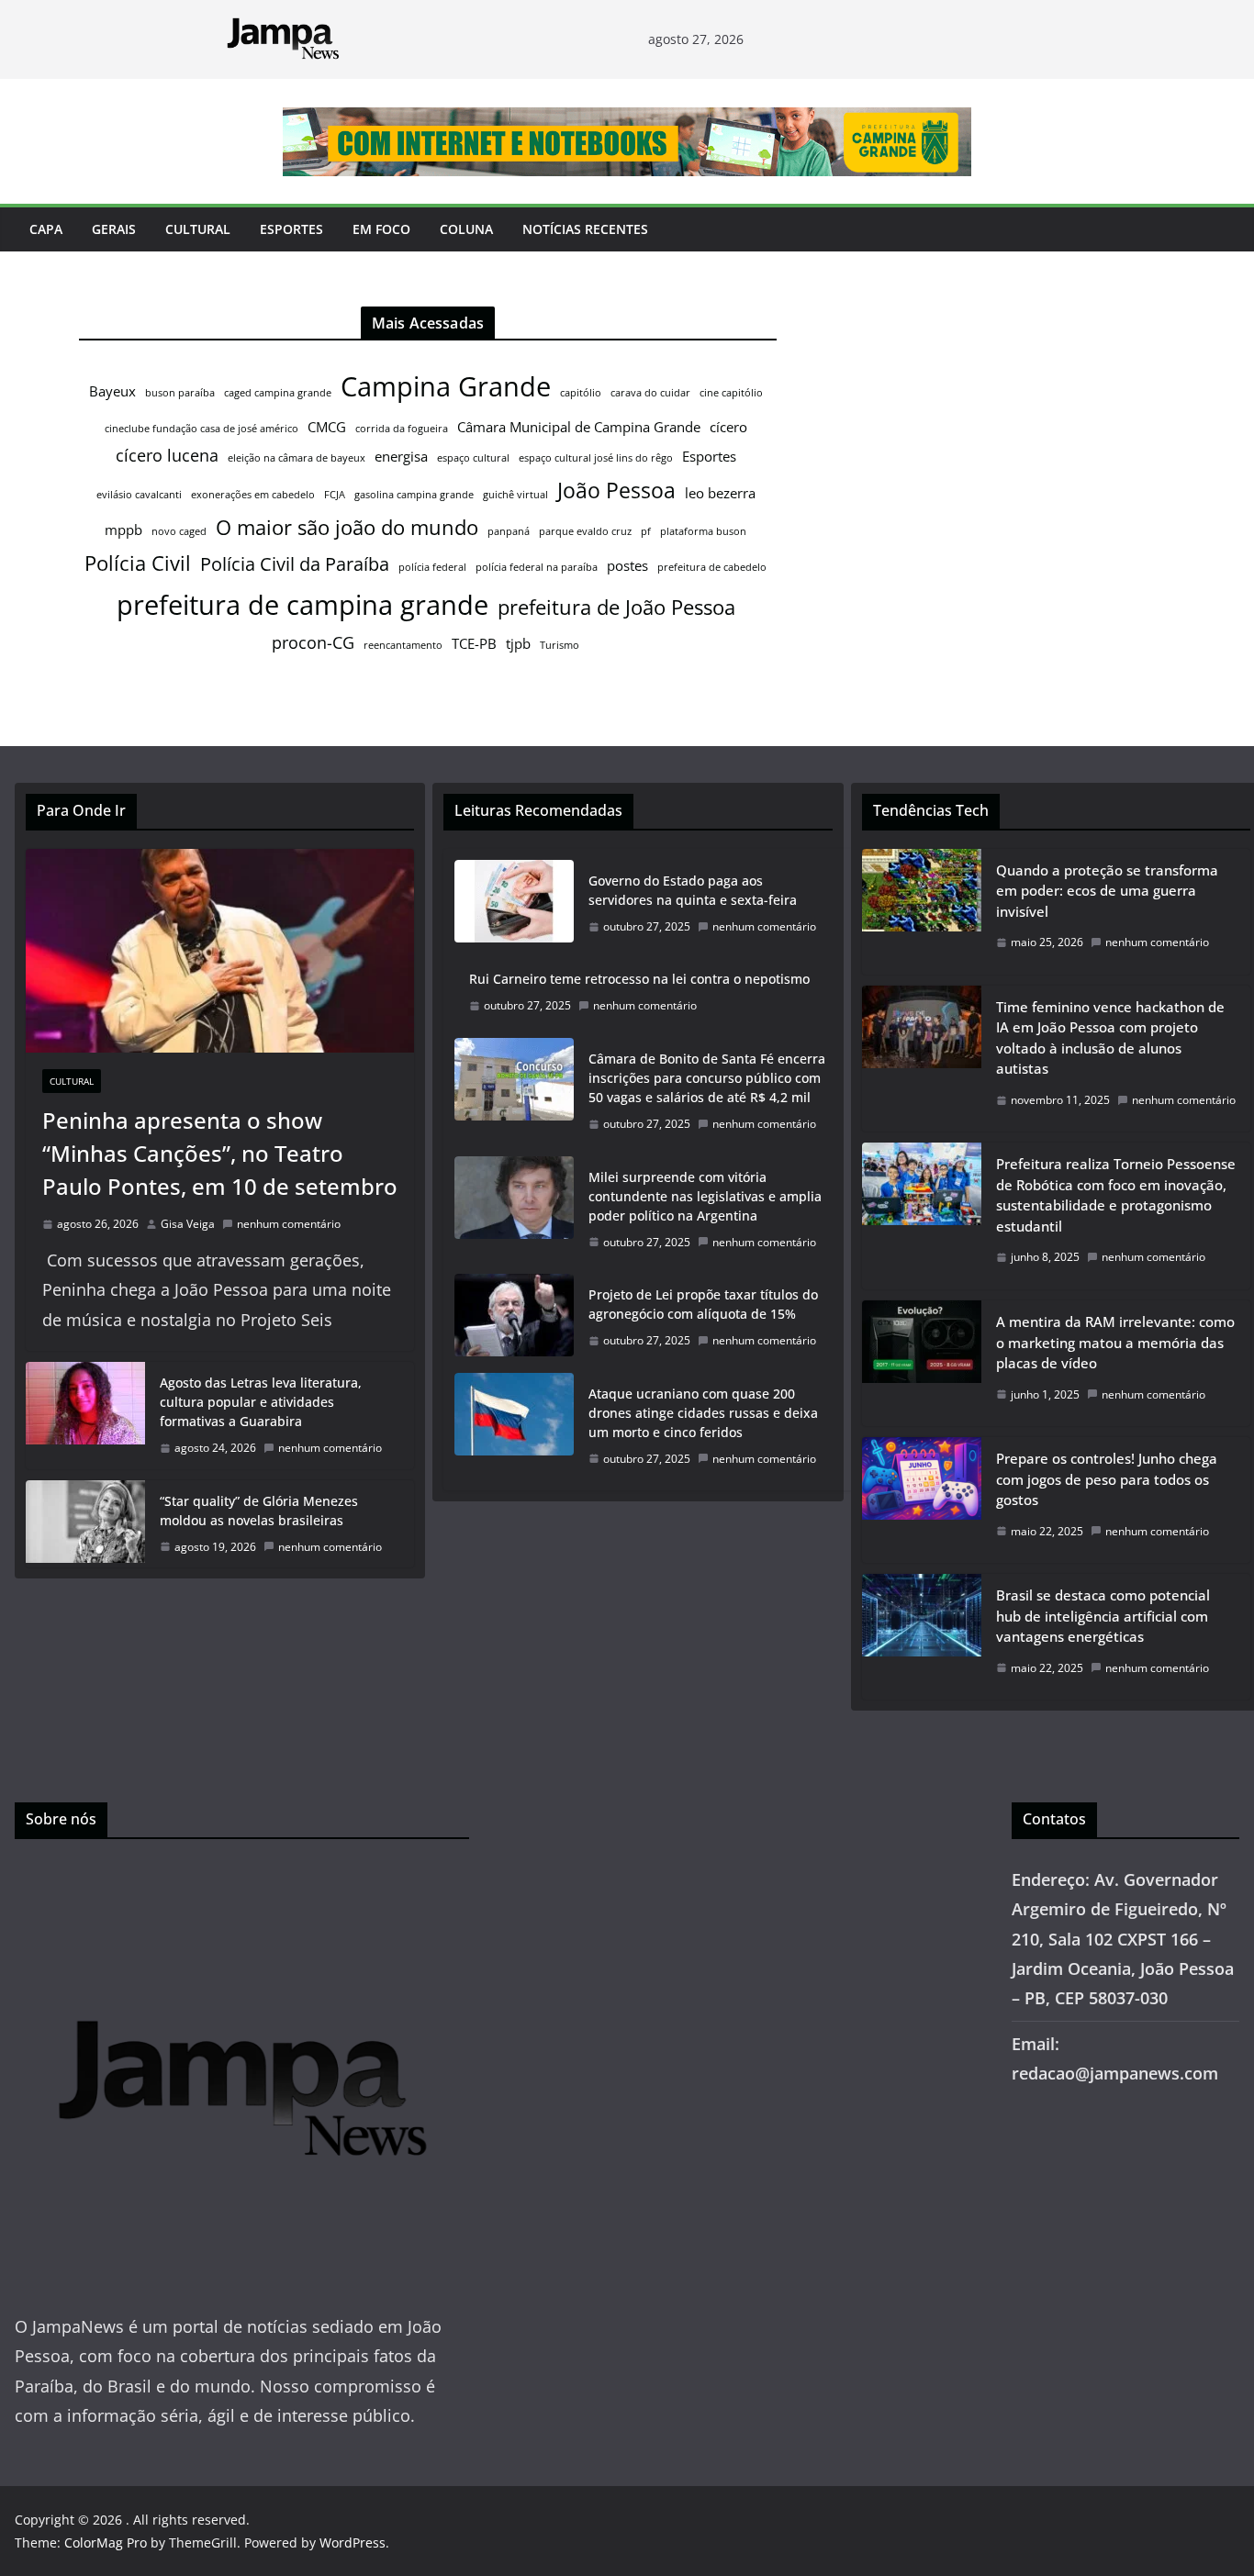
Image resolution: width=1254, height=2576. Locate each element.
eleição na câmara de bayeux (297, 458)
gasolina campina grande (414, 495)
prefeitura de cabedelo (712, 567)
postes (627, 565)
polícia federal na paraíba (537, 567)
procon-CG (313, 642)
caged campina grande (278, 393)
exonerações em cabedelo (253, 495)
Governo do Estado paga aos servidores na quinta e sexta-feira (693, 890)
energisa (401, 456)
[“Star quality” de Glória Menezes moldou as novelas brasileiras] (85, 1524)
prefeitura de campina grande (302, 604)
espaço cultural (473, 458)
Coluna (466, 229)
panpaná (509, 531)
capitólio (581, 393)
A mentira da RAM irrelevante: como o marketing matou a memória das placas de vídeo (1115, 1342)
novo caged (179, 531)
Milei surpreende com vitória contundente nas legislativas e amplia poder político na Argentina (705, 1196)
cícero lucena (167, 455)
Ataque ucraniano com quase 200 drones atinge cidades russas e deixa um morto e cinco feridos (703, 1413)
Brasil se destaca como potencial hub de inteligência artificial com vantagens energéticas (1103, 1616)
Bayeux (112, 391)
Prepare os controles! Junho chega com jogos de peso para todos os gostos (1107, 1479)
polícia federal (432, 567)
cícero (728, 427)
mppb (123, 530)
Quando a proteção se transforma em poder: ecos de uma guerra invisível (1107, 891)
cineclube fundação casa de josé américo (202, 429)
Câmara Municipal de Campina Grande (579, 427)
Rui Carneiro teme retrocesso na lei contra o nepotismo (639, 979)
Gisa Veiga (188, 1224)
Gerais (114, 229)
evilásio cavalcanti (139, 495)
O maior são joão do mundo (347, 527)
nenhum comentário (289, 1224)
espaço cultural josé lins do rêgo (596, 458)
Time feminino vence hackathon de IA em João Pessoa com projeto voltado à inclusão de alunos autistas (1110, 1038)
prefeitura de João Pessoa (616, 607)
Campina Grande (446, 386)
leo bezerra (720, 493)
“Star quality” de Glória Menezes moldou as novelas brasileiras (259, 1511)
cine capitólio (731, 393)
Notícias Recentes (585, 229)
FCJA (335, 495)
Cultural (198, 229)
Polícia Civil (138, 563)
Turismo (560, 645)
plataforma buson (703, 531)
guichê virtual (515, 495)
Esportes (291, 229)
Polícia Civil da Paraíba (295, 564)
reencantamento (403, 645)
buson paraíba (180, 393)
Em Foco (381, 229)
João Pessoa (616, 490)
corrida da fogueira (402, 429)
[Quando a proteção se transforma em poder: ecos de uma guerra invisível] (922, 912)
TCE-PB (474, 643)
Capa (46, 229)
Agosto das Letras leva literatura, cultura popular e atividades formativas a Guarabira (261, 1402)
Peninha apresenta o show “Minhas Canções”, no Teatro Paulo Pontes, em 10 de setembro (220, 1153)
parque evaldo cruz (585, 531)
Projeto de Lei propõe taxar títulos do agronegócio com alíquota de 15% (703, 1304)
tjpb (518, 643)
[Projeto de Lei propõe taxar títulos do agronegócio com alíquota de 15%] (514, 1318)
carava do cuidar (650, 393)
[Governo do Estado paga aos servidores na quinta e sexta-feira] (514, 904)
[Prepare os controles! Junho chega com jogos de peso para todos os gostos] (922, 1500)
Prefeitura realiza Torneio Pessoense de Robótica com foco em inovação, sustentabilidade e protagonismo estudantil (1116, 1195)
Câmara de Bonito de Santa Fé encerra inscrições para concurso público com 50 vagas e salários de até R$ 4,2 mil (707, 1078)
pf (646, 531)
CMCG (327, 427)
